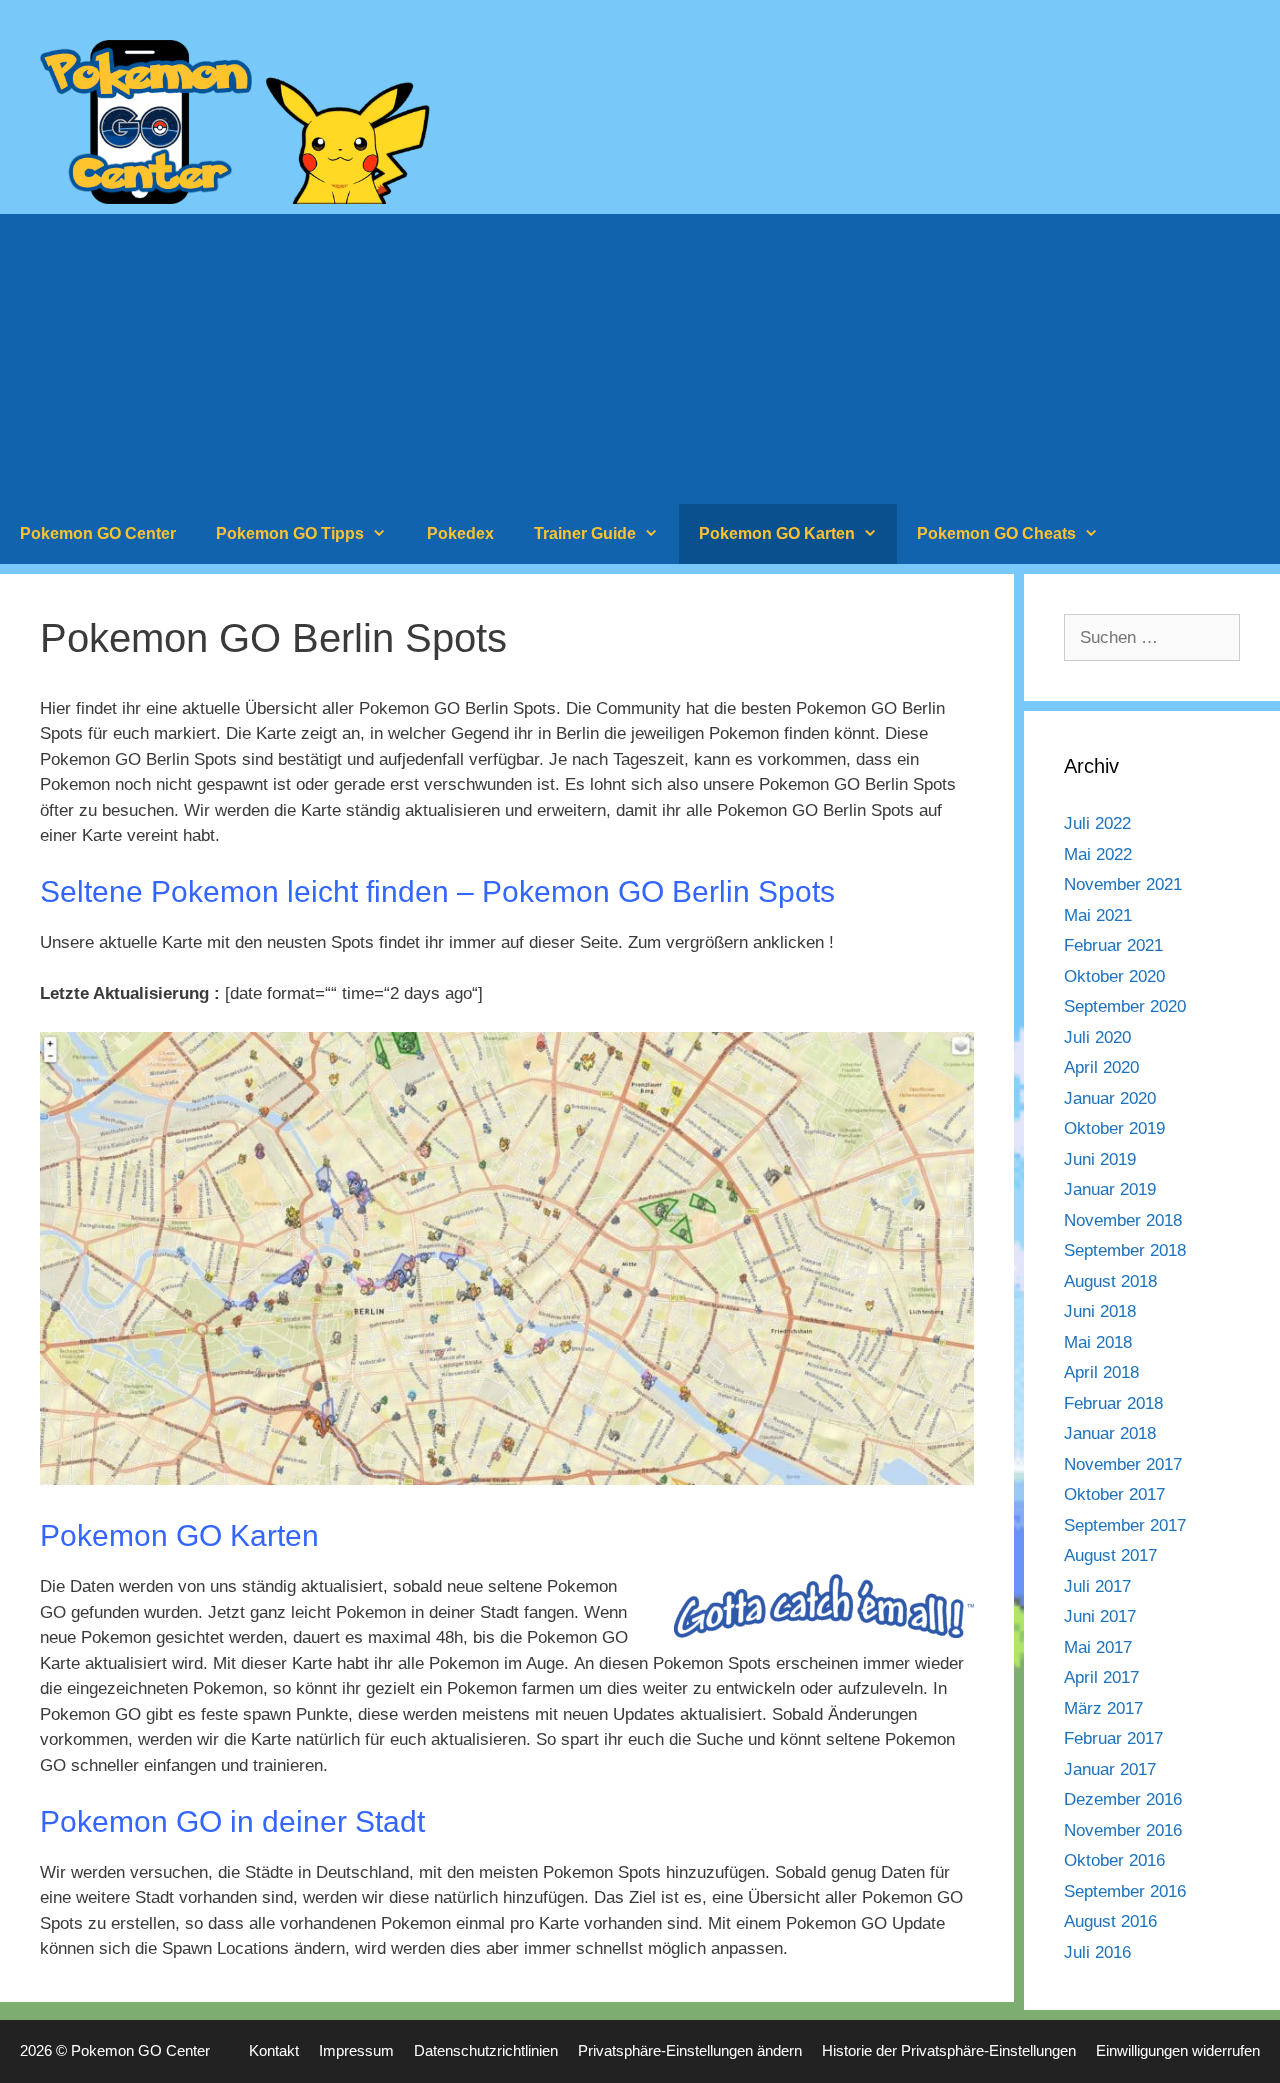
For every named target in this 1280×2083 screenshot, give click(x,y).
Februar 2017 (1113, 1738)
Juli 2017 (1097, 1586)
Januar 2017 (1110, 1769)
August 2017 (1110, 1555)
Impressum (356, 2050)
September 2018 (1125, 1250)
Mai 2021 (1098, 915)
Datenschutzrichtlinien (486, 2050)
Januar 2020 (1110, 1098)
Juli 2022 (1097, 823)
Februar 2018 (1113, 1403)
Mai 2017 (1098, 1647)
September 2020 (1125, 1006)
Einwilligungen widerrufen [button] (1178, 2050)
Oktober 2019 (1114, 1128)
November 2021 (1123, 884)
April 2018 (1101, 1372)
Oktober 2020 (1114, 976)
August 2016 (1110, 1921)
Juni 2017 (1100, 1616)
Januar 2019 (1110, 1189)
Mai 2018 (1098, 1342)
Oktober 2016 (1114, 1860)
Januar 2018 (1110, 1433)
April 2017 (1101, 1677)
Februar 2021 (1113, 945)
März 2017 (1103, 1708)
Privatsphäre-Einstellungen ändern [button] (690, 2050)
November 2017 (1123, 1464)
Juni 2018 (1100, 1311)
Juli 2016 (1097, 1952)
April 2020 (1101, 1067)
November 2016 (1123, 1830)
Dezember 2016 (1123, 1799)
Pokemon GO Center (98, 533)
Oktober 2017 (1114, 1494)
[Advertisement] (640, 354)
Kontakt (274, 2050)
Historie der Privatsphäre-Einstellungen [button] (949, 2050)
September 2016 (1125, 1891)
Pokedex (460, 533)
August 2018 (1110, 1281)
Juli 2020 (1097, 1037)
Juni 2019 (1100, 1159)
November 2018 (1123, 1220)
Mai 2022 (1098, 854)
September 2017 (1125, 1525)
